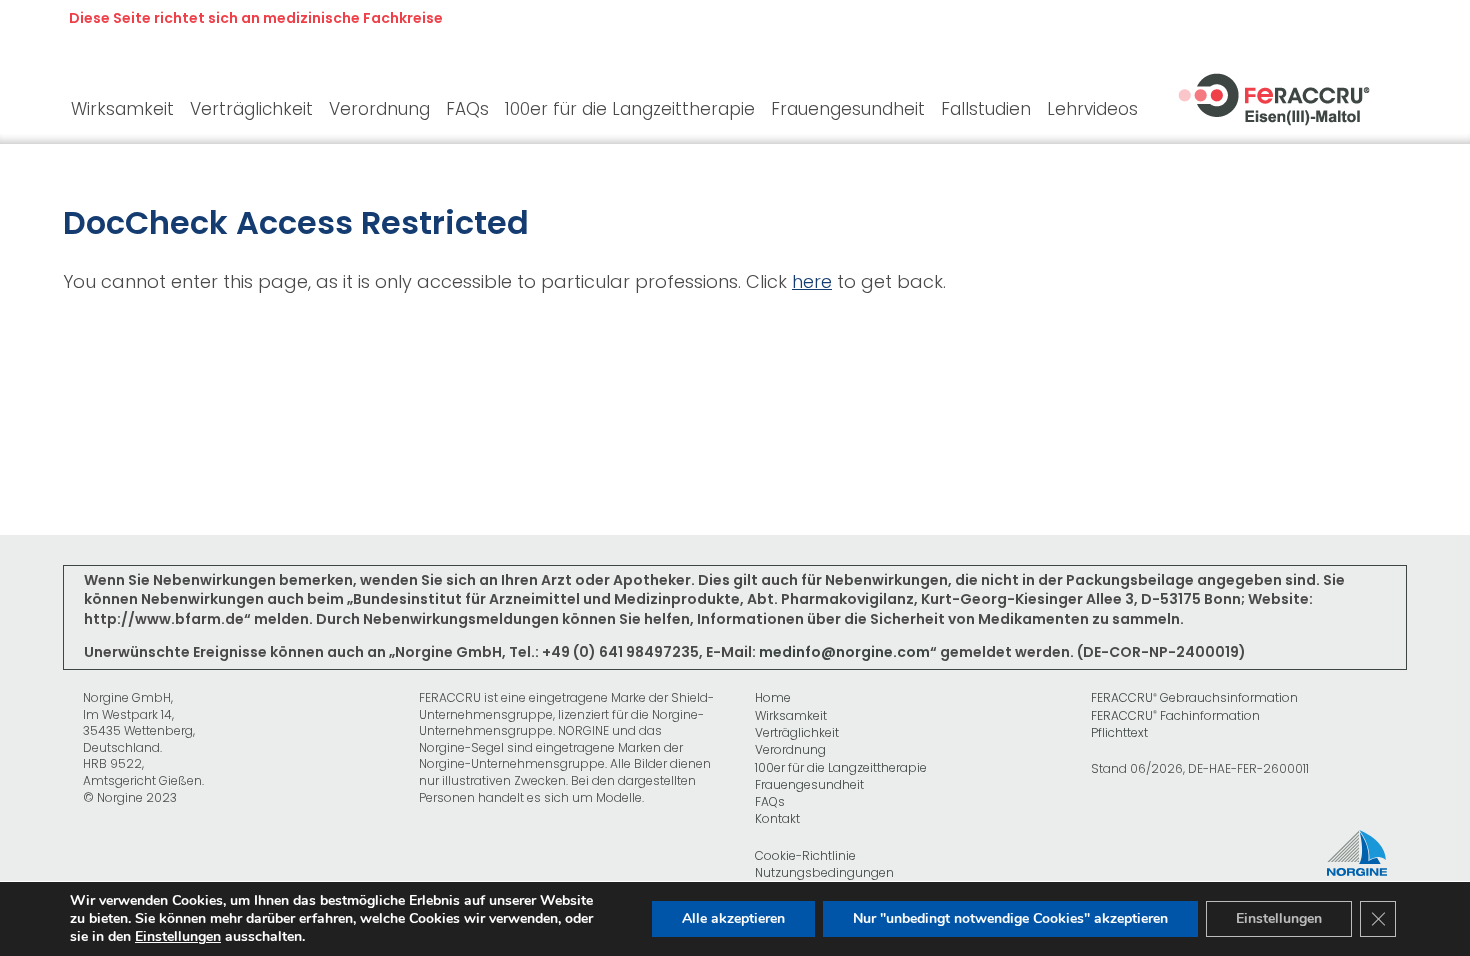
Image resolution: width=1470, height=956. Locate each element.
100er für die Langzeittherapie (841, 768)
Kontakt (777, 819)
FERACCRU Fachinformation (1175, 716)
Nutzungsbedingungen (824, 873)
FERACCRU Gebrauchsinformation (1194, 698)
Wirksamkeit (791, 716)
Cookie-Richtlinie (805, 856)
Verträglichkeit (797, 733)
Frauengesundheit (809, 785)
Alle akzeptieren (733, 918)
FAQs (770, 802)
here (812, 281)
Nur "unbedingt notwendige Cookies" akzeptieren (1010, 918)
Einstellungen (178, 937)
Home (773, 698)
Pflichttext (1119, 733)
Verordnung (790, 750)
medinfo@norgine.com (844, 652)
